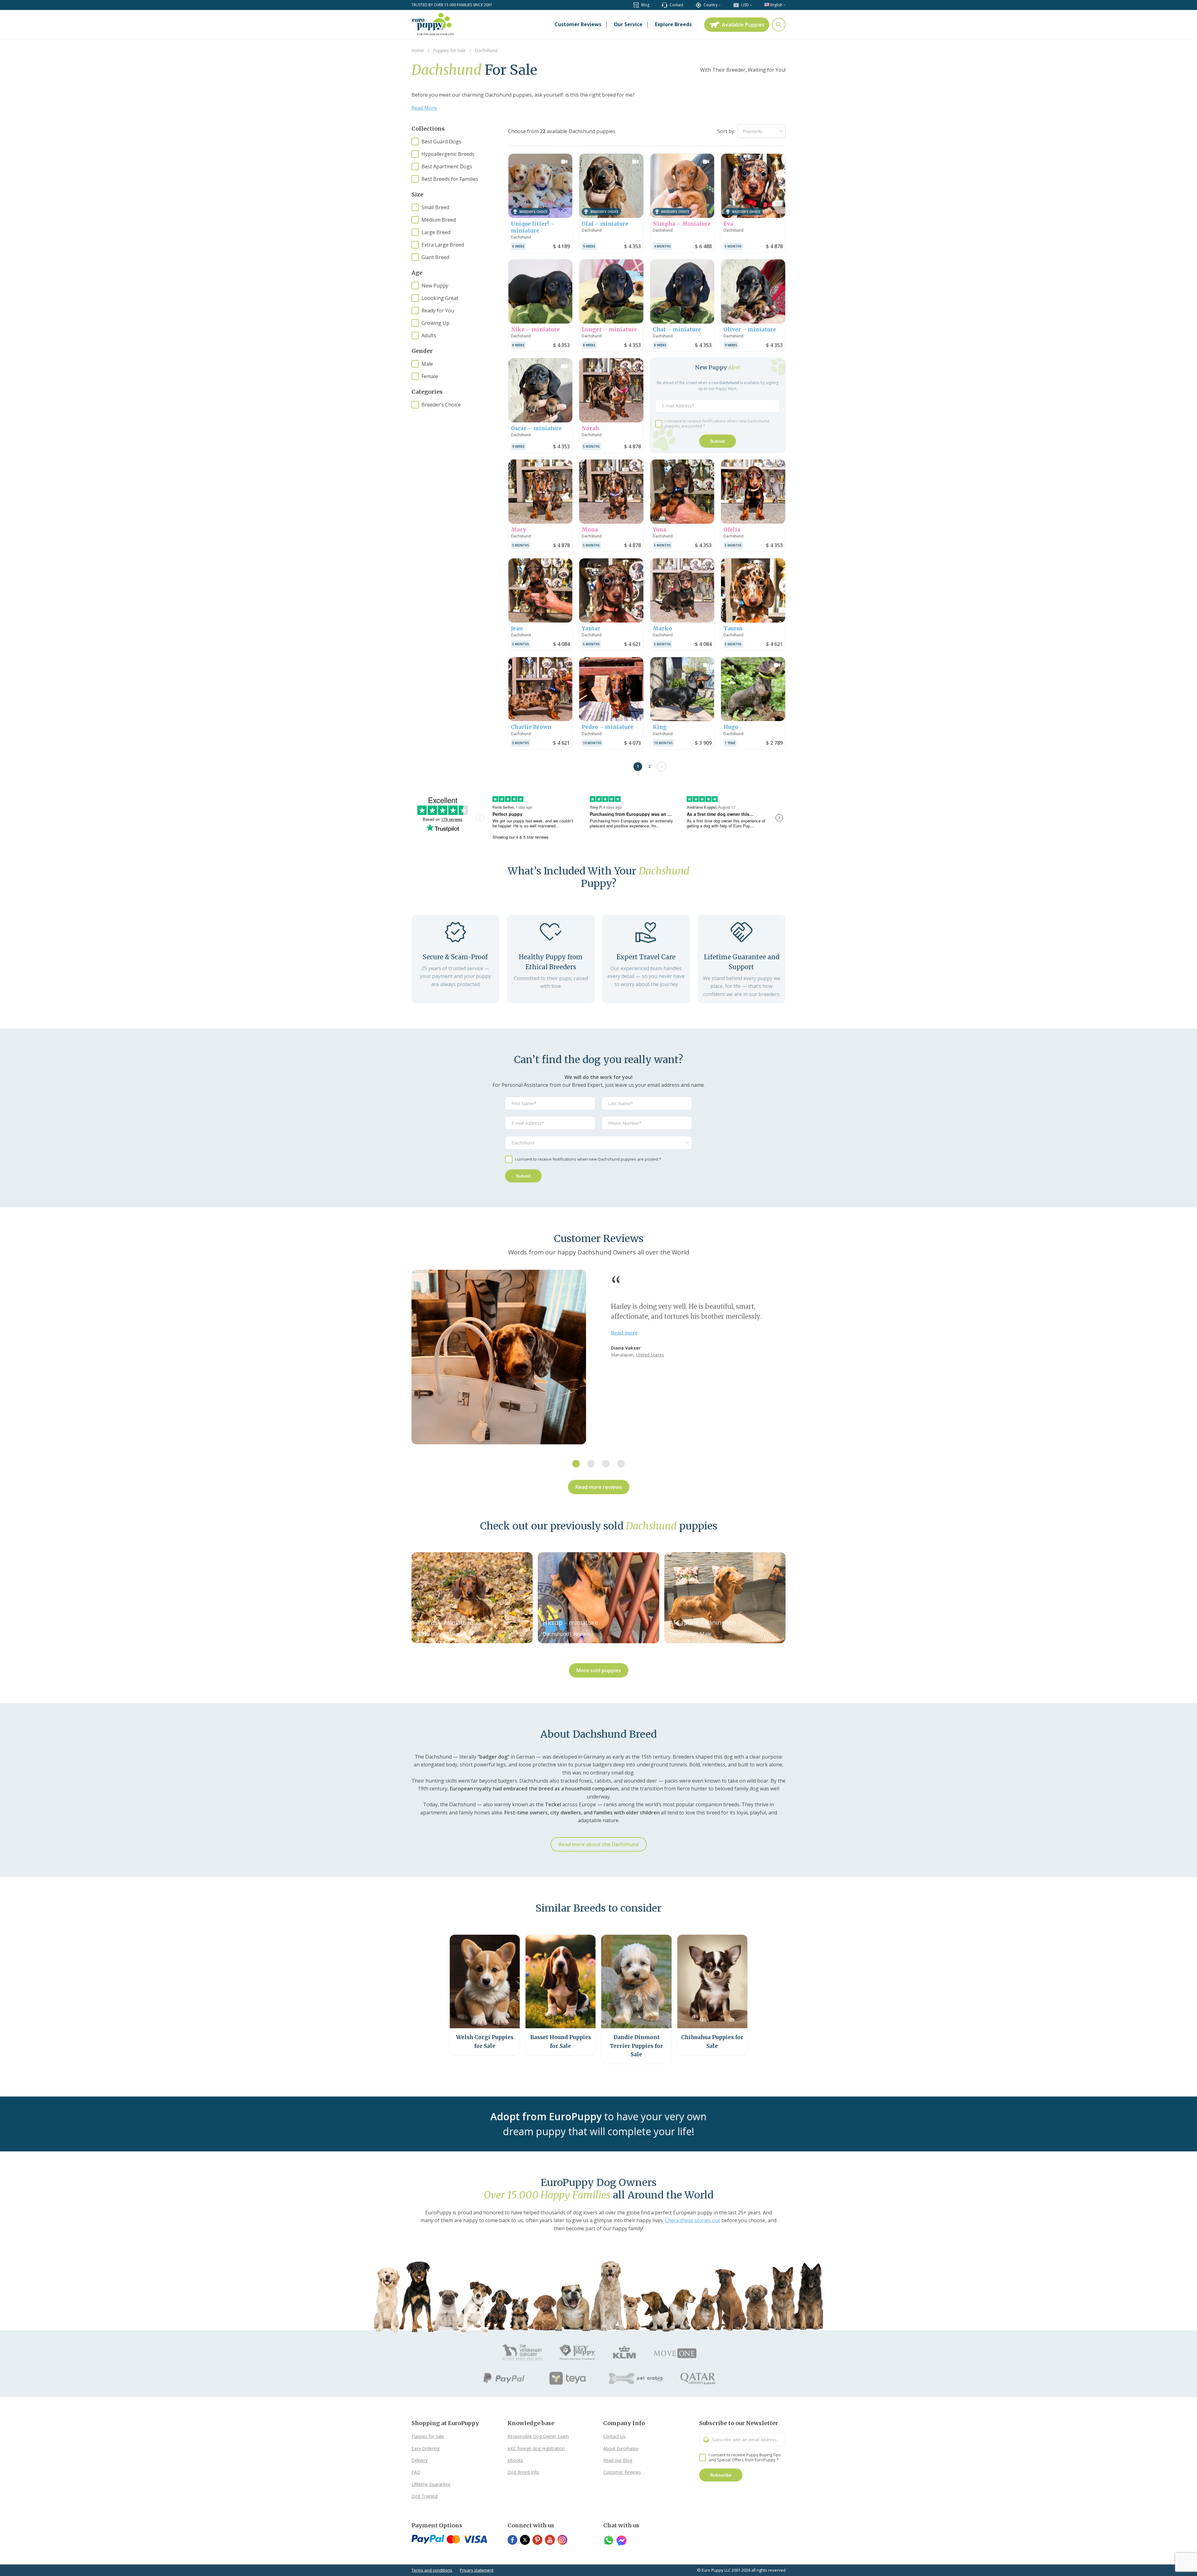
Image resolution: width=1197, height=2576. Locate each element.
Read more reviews (599, 1487)
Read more (624, 1333)
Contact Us (614, 2436)
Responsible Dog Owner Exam (538, 2436)
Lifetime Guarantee (431, 2484)
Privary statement (477, 2570)
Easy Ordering (425, 2448)
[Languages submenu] (784, 5)
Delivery (420, 2460)
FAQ (416, 2472)
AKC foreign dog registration (536, 2448)
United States (650, 1355)
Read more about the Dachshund (599, 1844)
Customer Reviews (622, 2472)
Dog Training (425, 2496)
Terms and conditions (432, 2570)
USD (745, 5)
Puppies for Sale (428, 2436)
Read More (424, 108)
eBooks (515, 2460)
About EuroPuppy (621, 2448)
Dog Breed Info (523, 2472)
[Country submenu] (720, 5)
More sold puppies (599, 1670)
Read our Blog (618, 2460)
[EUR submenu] (751, 5)
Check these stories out (692, 2220)
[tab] (576, 1464)
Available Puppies (743, 25)
